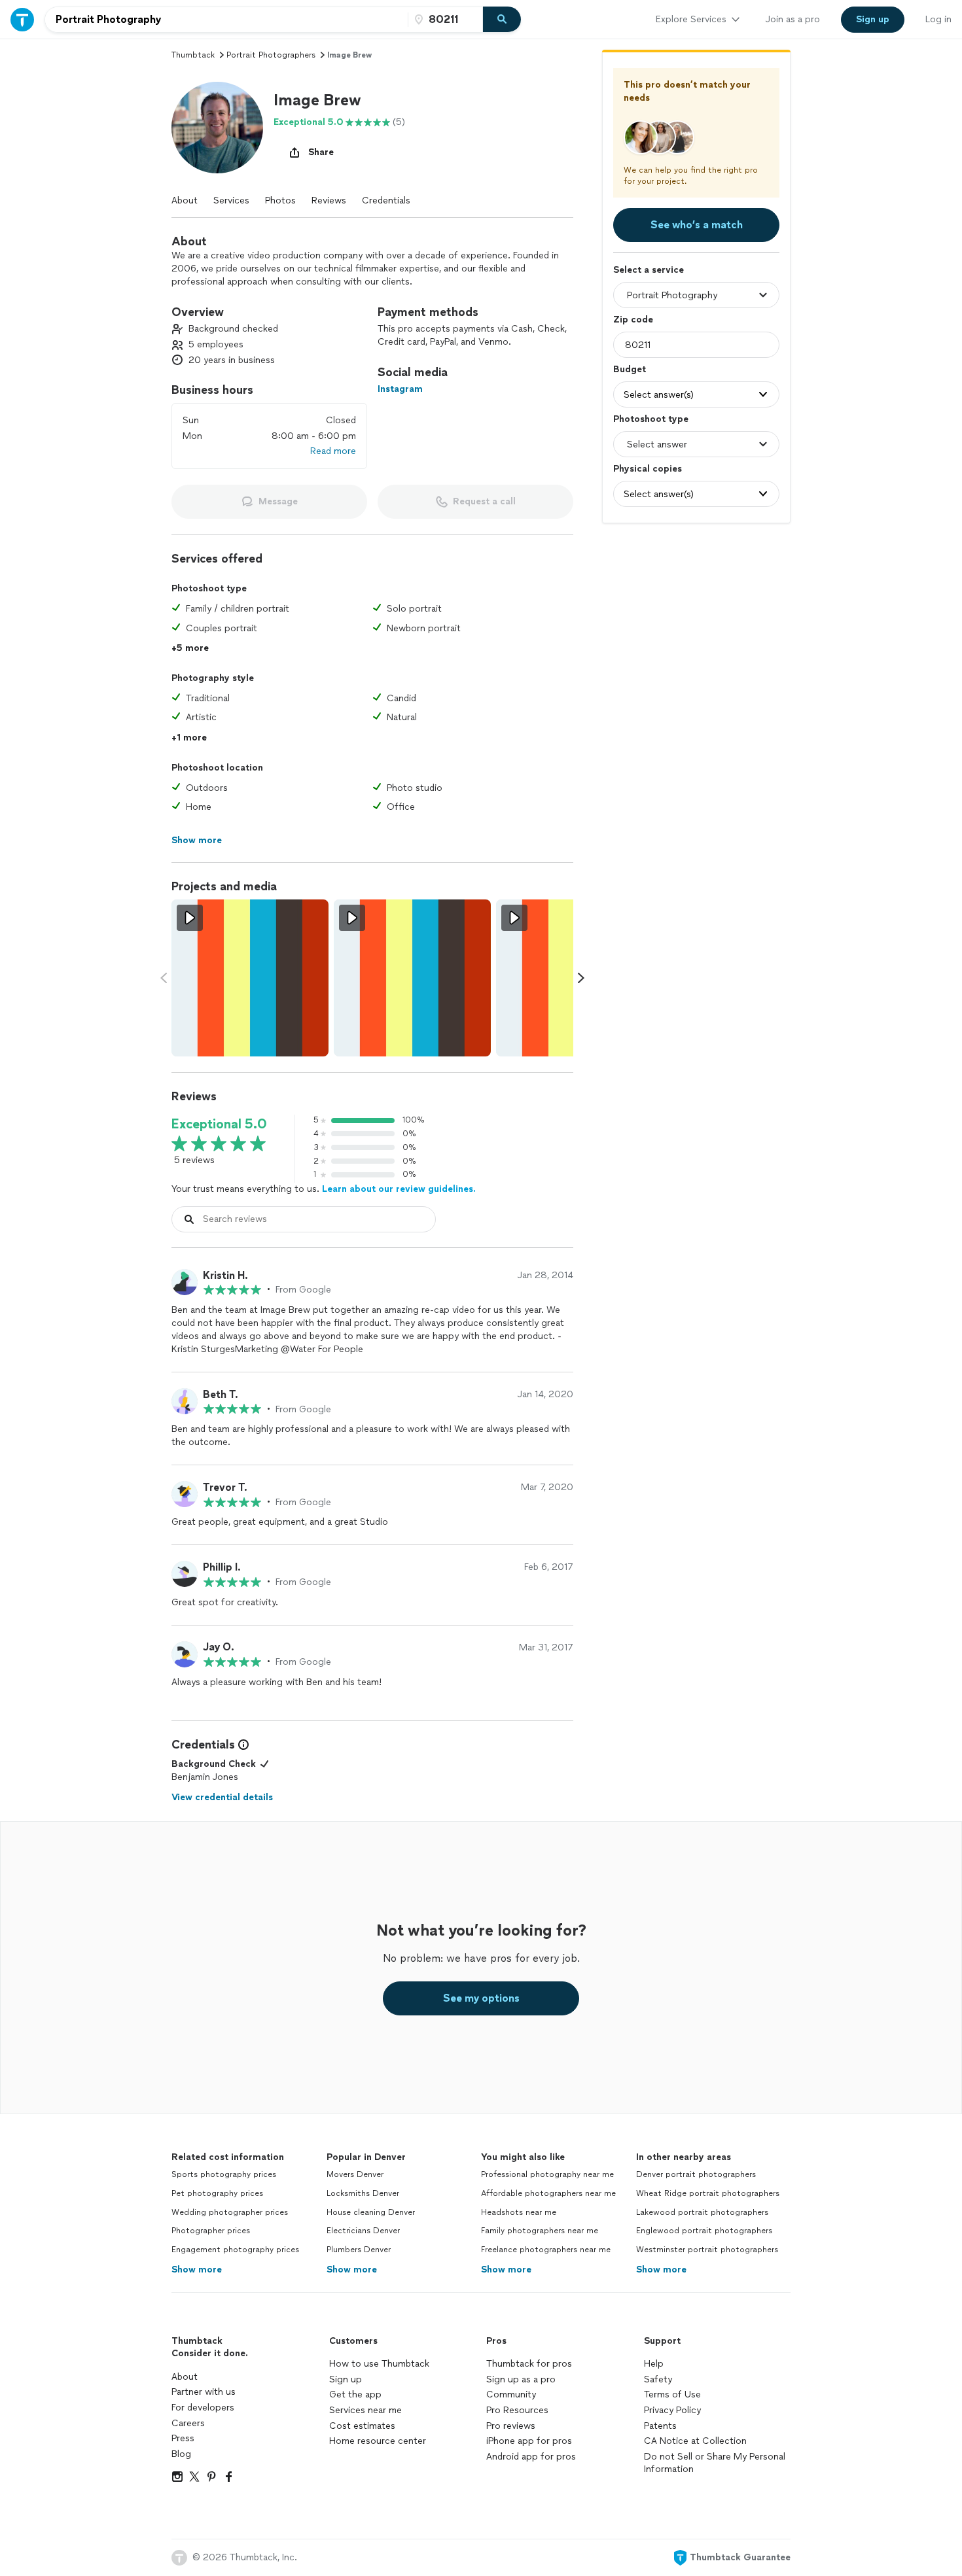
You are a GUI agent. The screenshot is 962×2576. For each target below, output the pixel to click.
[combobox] (226, 20)
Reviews (329, 200)
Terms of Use (672, 2394)
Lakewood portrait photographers (702, 2212)
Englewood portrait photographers (704, 2231)
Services (231, 200)
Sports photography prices (224, 2174)
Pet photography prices (217, 2193)
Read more (333, 451)
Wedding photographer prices (230, 2212)
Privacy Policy (672, 2410)
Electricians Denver (363, 2231)
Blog (181, 2454)
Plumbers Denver (359, 2250)
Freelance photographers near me (546, 2250)
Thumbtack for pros (529, 2364)
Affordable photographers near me (548, 2193)
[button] (217, 128)
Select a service (649, 270)
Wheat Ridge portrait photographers (708, 2193)
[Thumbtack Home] (22, 19)
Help (654, 2364)
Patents (660, 2426)
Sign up (346, 2379)
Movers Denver (355, 2174)
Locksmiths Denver (363, 2193)
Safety (658, 2379)
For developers (203, 2408)
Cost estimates (362, 2426)
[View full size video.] (250, 978)
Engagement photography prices (235, 2250)
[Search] (502, 20)
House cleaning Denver (371, 2212)
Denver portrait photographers (696, 2174)
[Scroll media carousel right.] (581, 978)
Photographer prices (211, 2231)
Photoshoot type (651, 419)
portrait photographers (271, 55)
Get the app (355, 2394)
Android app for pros (531, 2457)
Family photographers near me (540, 2231)
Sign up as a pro (521, 2379)
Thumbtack (193, 55)
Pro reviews (511, 2426)
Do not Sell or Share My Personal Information (715, 2463)
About (185, 200)
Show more (197, 2270)
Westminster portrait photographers (707, 2250)
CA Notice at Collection (695, 2441)
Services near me (365, 2410)
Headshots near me (519, 2212)
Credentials (386, 200)
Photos (280, 200)
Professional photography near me (547, 2174)
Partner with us (204, 2392)
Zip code (633, 320)
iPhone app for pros (529, 2441)
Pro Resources (517, 2410)
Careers (188, 2423)
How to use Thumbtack (379, 2364)
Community (511, 2394)
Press (183, 2438)
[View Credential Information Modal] (242, 1745)
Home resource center (378, 2441)
